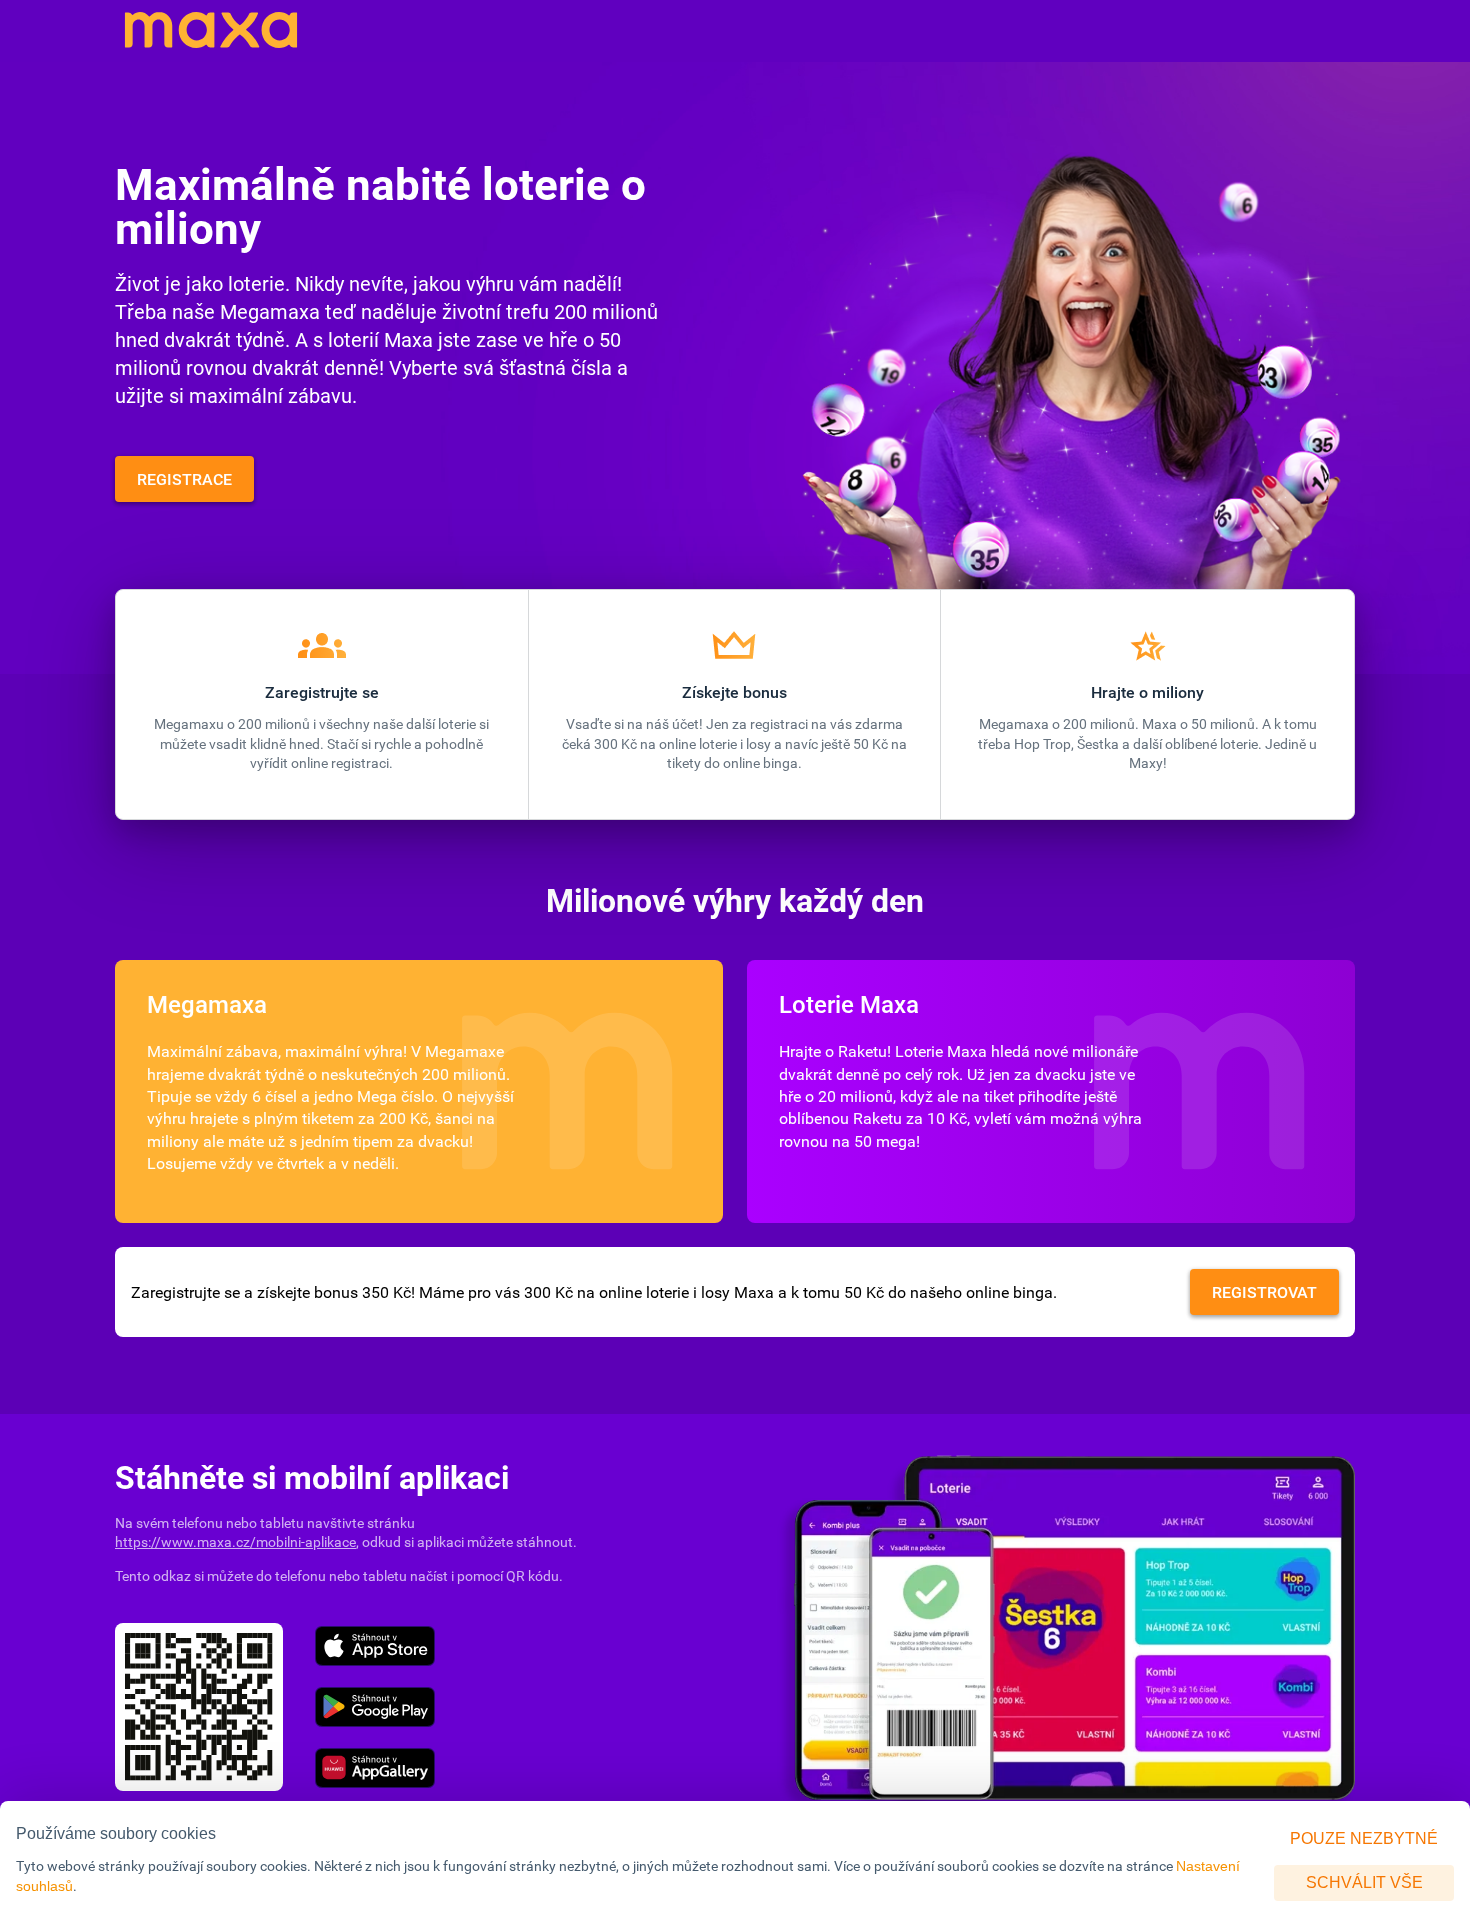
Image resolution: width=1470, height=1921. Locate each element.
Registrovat (1264, 1292)
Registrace (184, 479)
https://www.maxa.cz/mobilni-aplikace (235, 1541)
